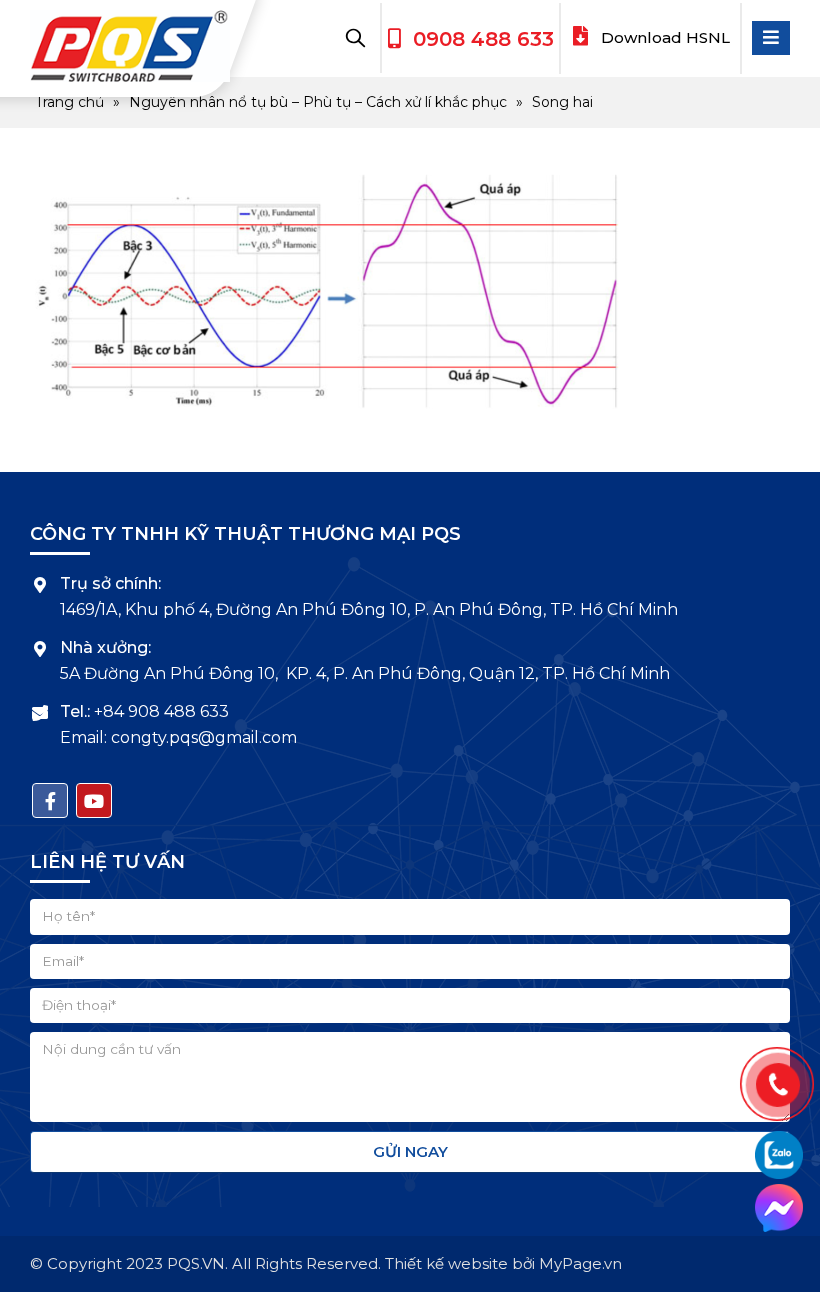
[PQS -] (130, 46)
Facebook (50, 800)
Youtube (94, 800)
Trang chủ (69, 102)
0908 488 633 (483, 39)
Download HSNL (663, 37)
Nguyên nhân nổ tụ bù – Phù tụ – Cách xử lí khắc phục (318, 102)
